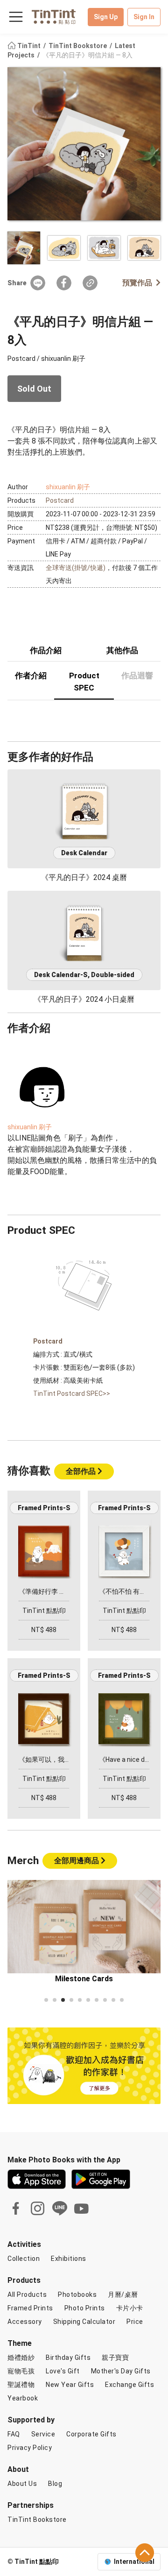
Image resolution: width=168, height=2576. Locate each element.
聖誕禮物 (21, 2385)
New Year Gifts (70, 2385)
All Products (27, 2294)
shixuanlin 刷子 (68, 487)
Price (135, 2322)
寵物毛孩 (21, 2371)
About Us (22, 2484)
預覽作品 (137, 283)
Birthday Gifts (68, 2358)
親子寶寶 (115, 2358)
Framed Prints (30, 2308)
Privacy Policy (30, 2448)
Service (43, 2434)
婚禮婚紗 (21, 2358)
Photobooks (77, 2294)
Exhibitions (69, 2259)
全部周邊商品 (77, 1861)
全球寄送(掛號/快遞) (76, 568)
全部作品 (82, 1471)
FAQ (14, 2434)
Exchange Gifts (129, 2385)
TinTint (29, 46)
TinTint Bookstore (78, 46)
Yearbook (23, 2398)
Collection (24, 2259)
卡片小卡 (130, 2308)
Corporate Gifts (91, 2434)
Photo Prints (85, 2308)
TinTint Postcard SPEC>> (72, 1394)
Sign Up (106, 17)
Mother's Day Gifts (121, 2371)
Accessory (25, 2322)
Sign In (144, 17)
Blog (55, 2484)
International (134, 2562)
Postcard (60, 500)
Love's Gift (63, 2371)
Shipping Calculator (84, 2322)
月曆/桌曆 (123, 2294)
